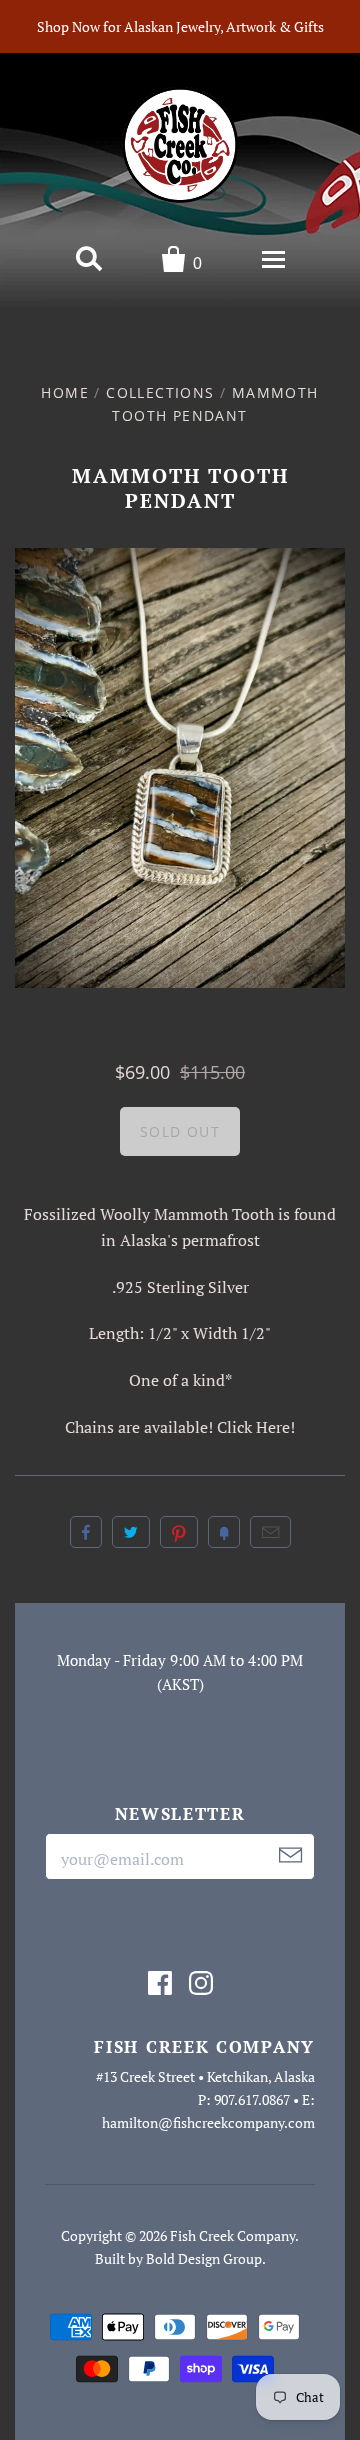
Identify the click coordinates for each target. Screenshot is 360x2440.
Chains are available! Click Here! (180, 1427)
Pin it (179, 1532)
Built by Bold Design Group (178, 2258)
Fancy (224, 1532)
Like (86, 1532)
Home (65, 392)
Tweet (131, 1532)
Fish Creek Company (232, 2235)
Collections (160, 392)
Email (270, 1532)
